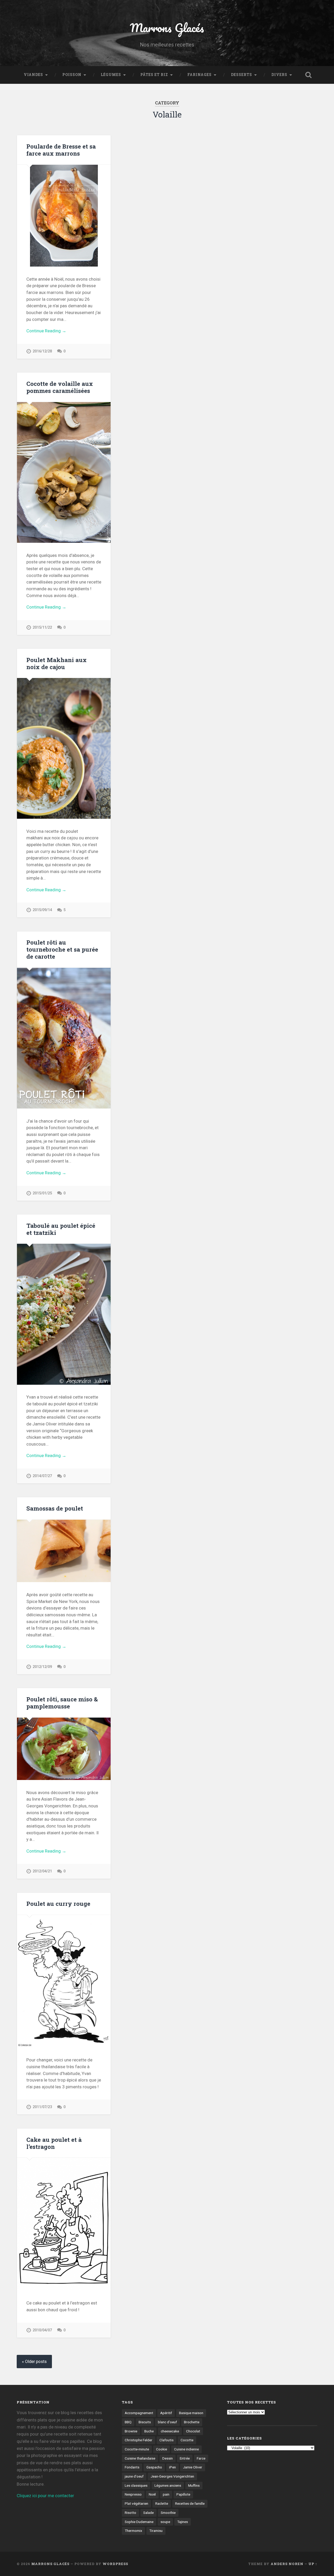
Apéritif (166, 2413)
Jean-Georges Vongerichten (172, 2476)
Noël (152, 2494)
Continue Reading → (46, 331)
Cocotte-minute (137, 2449)
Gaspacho (154, 2467)
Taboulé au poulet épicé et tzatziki (61, 1229)
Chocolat (193, 2431)
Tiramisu (156, 2531)
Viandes (33, 75)
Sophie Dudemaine (139, 2522)
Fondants (132, 2467)
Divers (279, 75)
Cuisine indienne (186, 2449)
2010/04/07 (42, 2330)
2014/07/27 (42, 1476)
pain (166, 2494)
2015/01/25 (42, 1193)
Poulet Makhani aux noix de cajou (56, 663)
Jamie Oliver (193, 2467)
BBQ (128, 2422)
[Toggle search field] (308, 75)
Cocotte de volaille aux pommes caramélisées (60, 387)
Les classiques (136, 2485)
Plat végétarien (136, 2503)
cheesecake (170, 2431)
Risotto (130, 2513)
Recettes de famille (190, 2503)
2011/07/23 (42, 2107)
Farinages (199, 75)
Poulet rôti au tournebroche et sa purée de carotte (62, 949)
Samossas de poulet (55, 1508)
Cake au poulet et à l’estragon (54, 2143)
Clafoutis (166, 2440)
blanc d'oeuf (167, 2422)
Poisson (72, 75)
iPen (172, 2467)
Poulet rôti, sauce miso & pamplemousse (62, 1703)
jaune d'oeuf (134, 2476)
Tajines (183, 2522)
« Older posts (34, 2362)
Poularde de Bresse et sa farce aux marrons (61, 150)
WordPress (115, 2564)
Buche (149, 2431)
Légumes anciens (168, 2485)
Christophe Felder (139, 2440)
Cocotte (187, 2440)
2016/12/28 (42, 351)
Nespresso (133, 2494)
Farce (201, 2458)
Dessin (168, 2458)
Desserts (241, 75)
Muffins (194, 2485)
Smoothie (168, 2513)
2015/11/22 (42, 627)
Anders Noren (287, 2564)
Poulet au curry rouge (58, 1903)
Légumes (111, 75)
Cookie (162, 2449)
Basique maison (191, 2413)
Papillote (183, 2494)
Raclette (162, 2503)
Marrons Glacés (167, 28)
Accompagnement (139, 2413)
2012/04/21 (42, 1871)
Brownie (131, 2431)
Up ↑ (313, 2564)
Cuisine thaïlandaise (140, 2458)
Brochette (192, 2422)
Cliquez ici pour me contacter (45, 2496)
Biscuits (145, 2422)
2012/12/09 (42, 1667)
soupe (165, 2522)
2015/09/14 (42, 910)
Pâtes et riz (154, 75)
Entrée (185, 2458)
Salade (148, 2513)
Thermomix (133, 2531)
